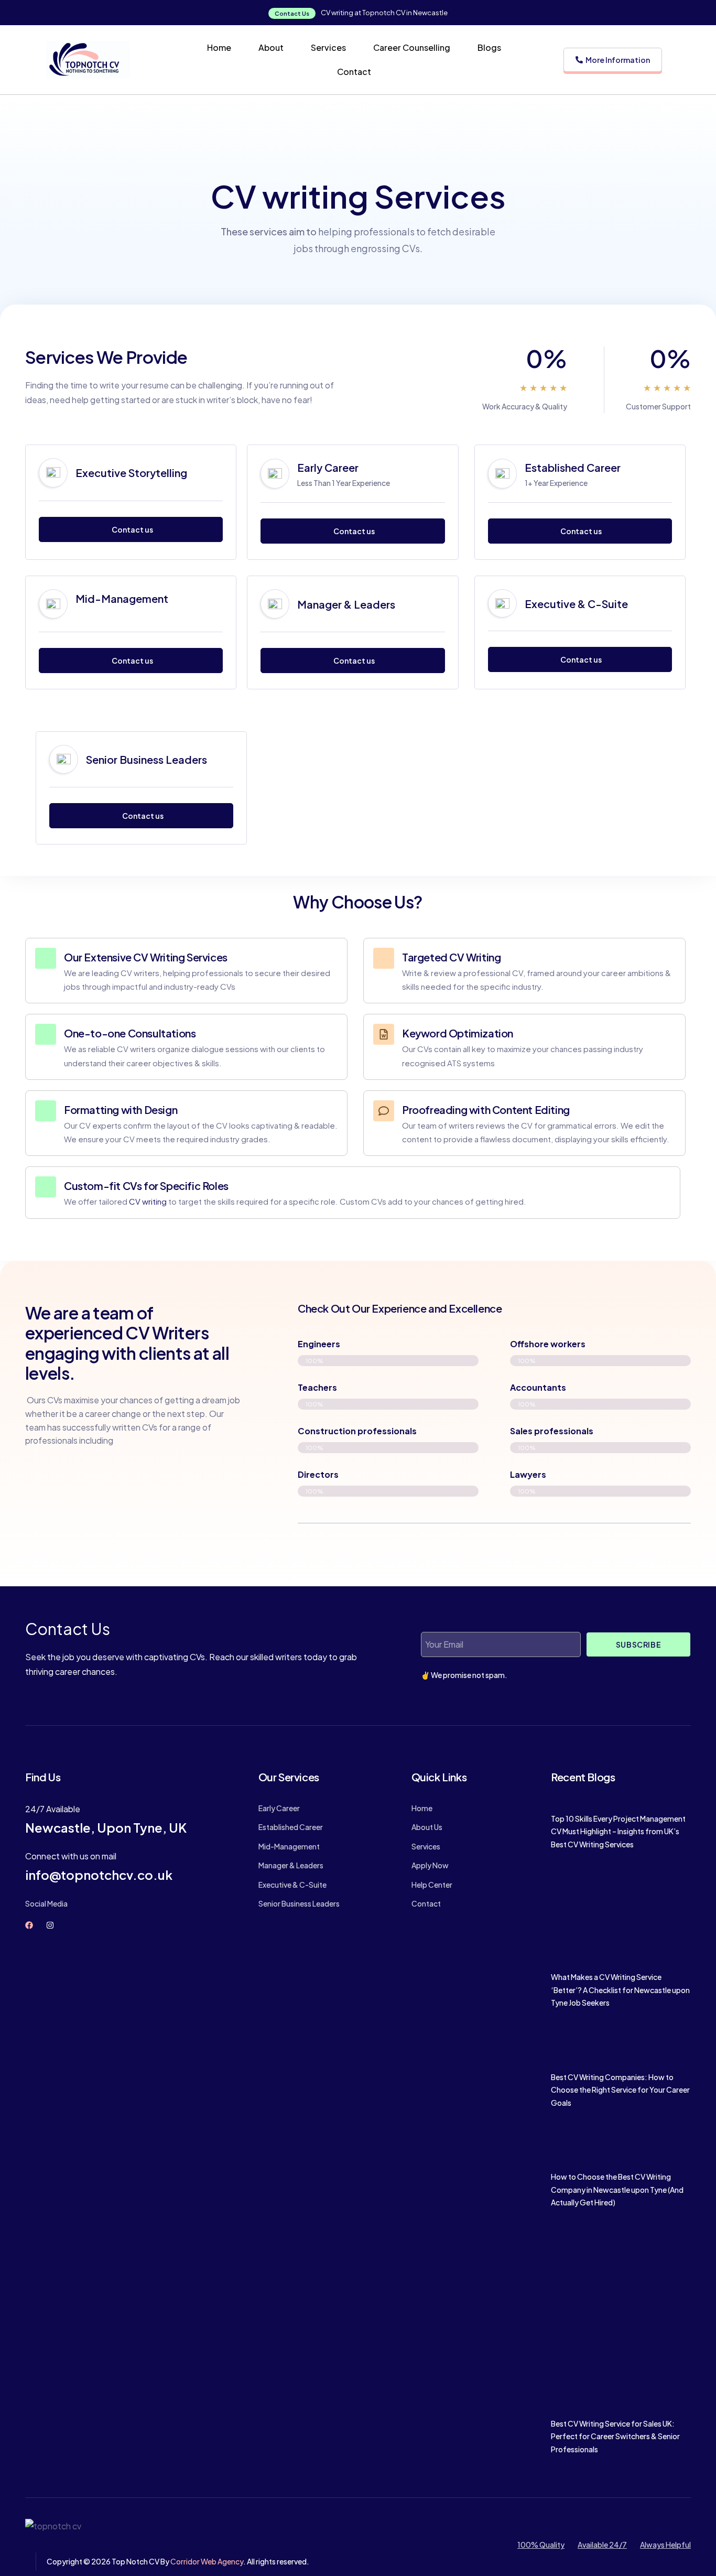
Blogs (489, 47)
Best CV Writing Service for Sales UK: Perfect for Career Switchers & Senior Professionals (615, 2436)
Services (328, 47)
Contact (354, 72)
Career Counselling (412, 47)
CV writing (148, 1201)
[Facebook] (29, 1925)
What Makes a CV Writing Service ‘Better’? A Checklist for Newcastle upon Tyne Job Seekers (620, 1990)
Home (219, 47)
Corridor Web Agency (207, 2561)
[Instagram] (50, 1925)
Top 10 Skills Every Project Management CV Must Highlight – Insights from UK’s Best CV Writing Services (618, 1831)
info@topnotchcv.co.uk (99, 1875)
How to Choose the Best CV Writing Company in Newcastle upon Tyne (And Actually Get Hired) (617, 2189)
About (271, 47)
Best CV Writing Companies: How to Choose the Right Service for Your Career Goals (620, 2090)
